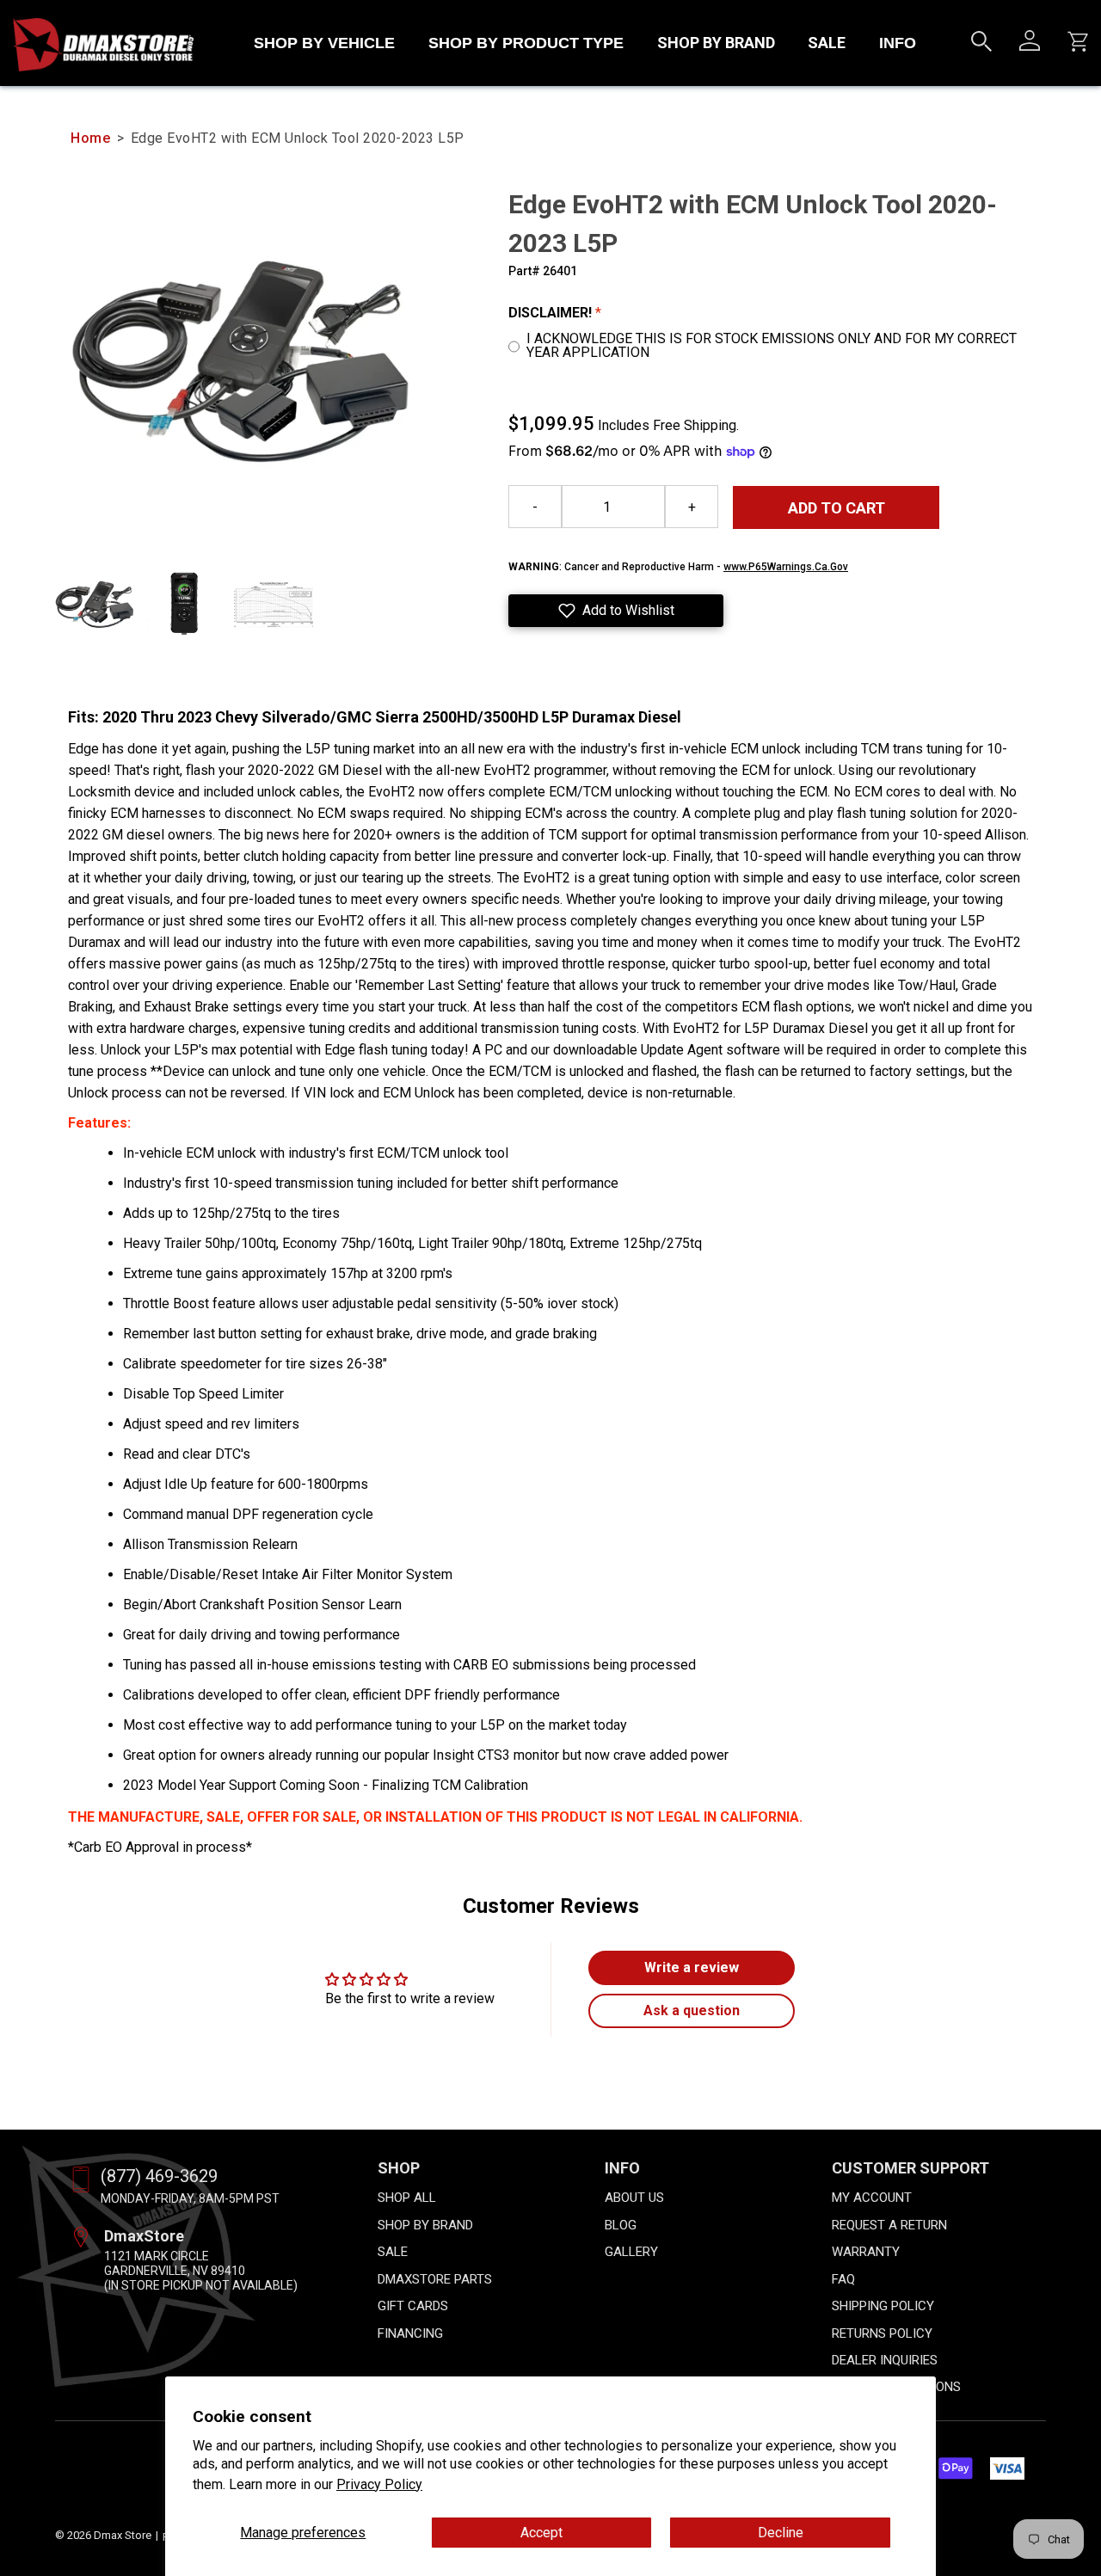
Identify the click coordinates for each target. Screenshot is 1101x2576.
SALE (827, 43)
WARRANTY (866, 2252)
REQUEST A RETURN (889, 2225)
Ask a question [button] (692, 2010)
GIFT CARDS (413, 2306)
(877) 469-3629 (159, 2176)
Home (90, 138)
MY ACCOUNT (872, 2198)
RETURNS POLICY (882, 2333)
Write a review (692, 1967)
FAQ (843, 2279)
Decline (781, 2533)
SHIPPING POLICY (883, 2306)
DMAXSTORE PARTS (435, 2279)
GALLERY (631, 2252)
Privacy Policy (379, 2484)
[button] (616, 611)
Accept (541, 2533)
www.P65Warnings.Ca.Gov (786, 567)
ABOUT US (634, 2198)
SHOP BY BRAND (716, 43)
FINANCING (410, 2333)
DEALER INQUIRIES (885, 2360)
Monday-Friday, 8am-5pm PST (190, 2198)
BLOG (621, 2225)
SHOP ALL (407, 2198)
